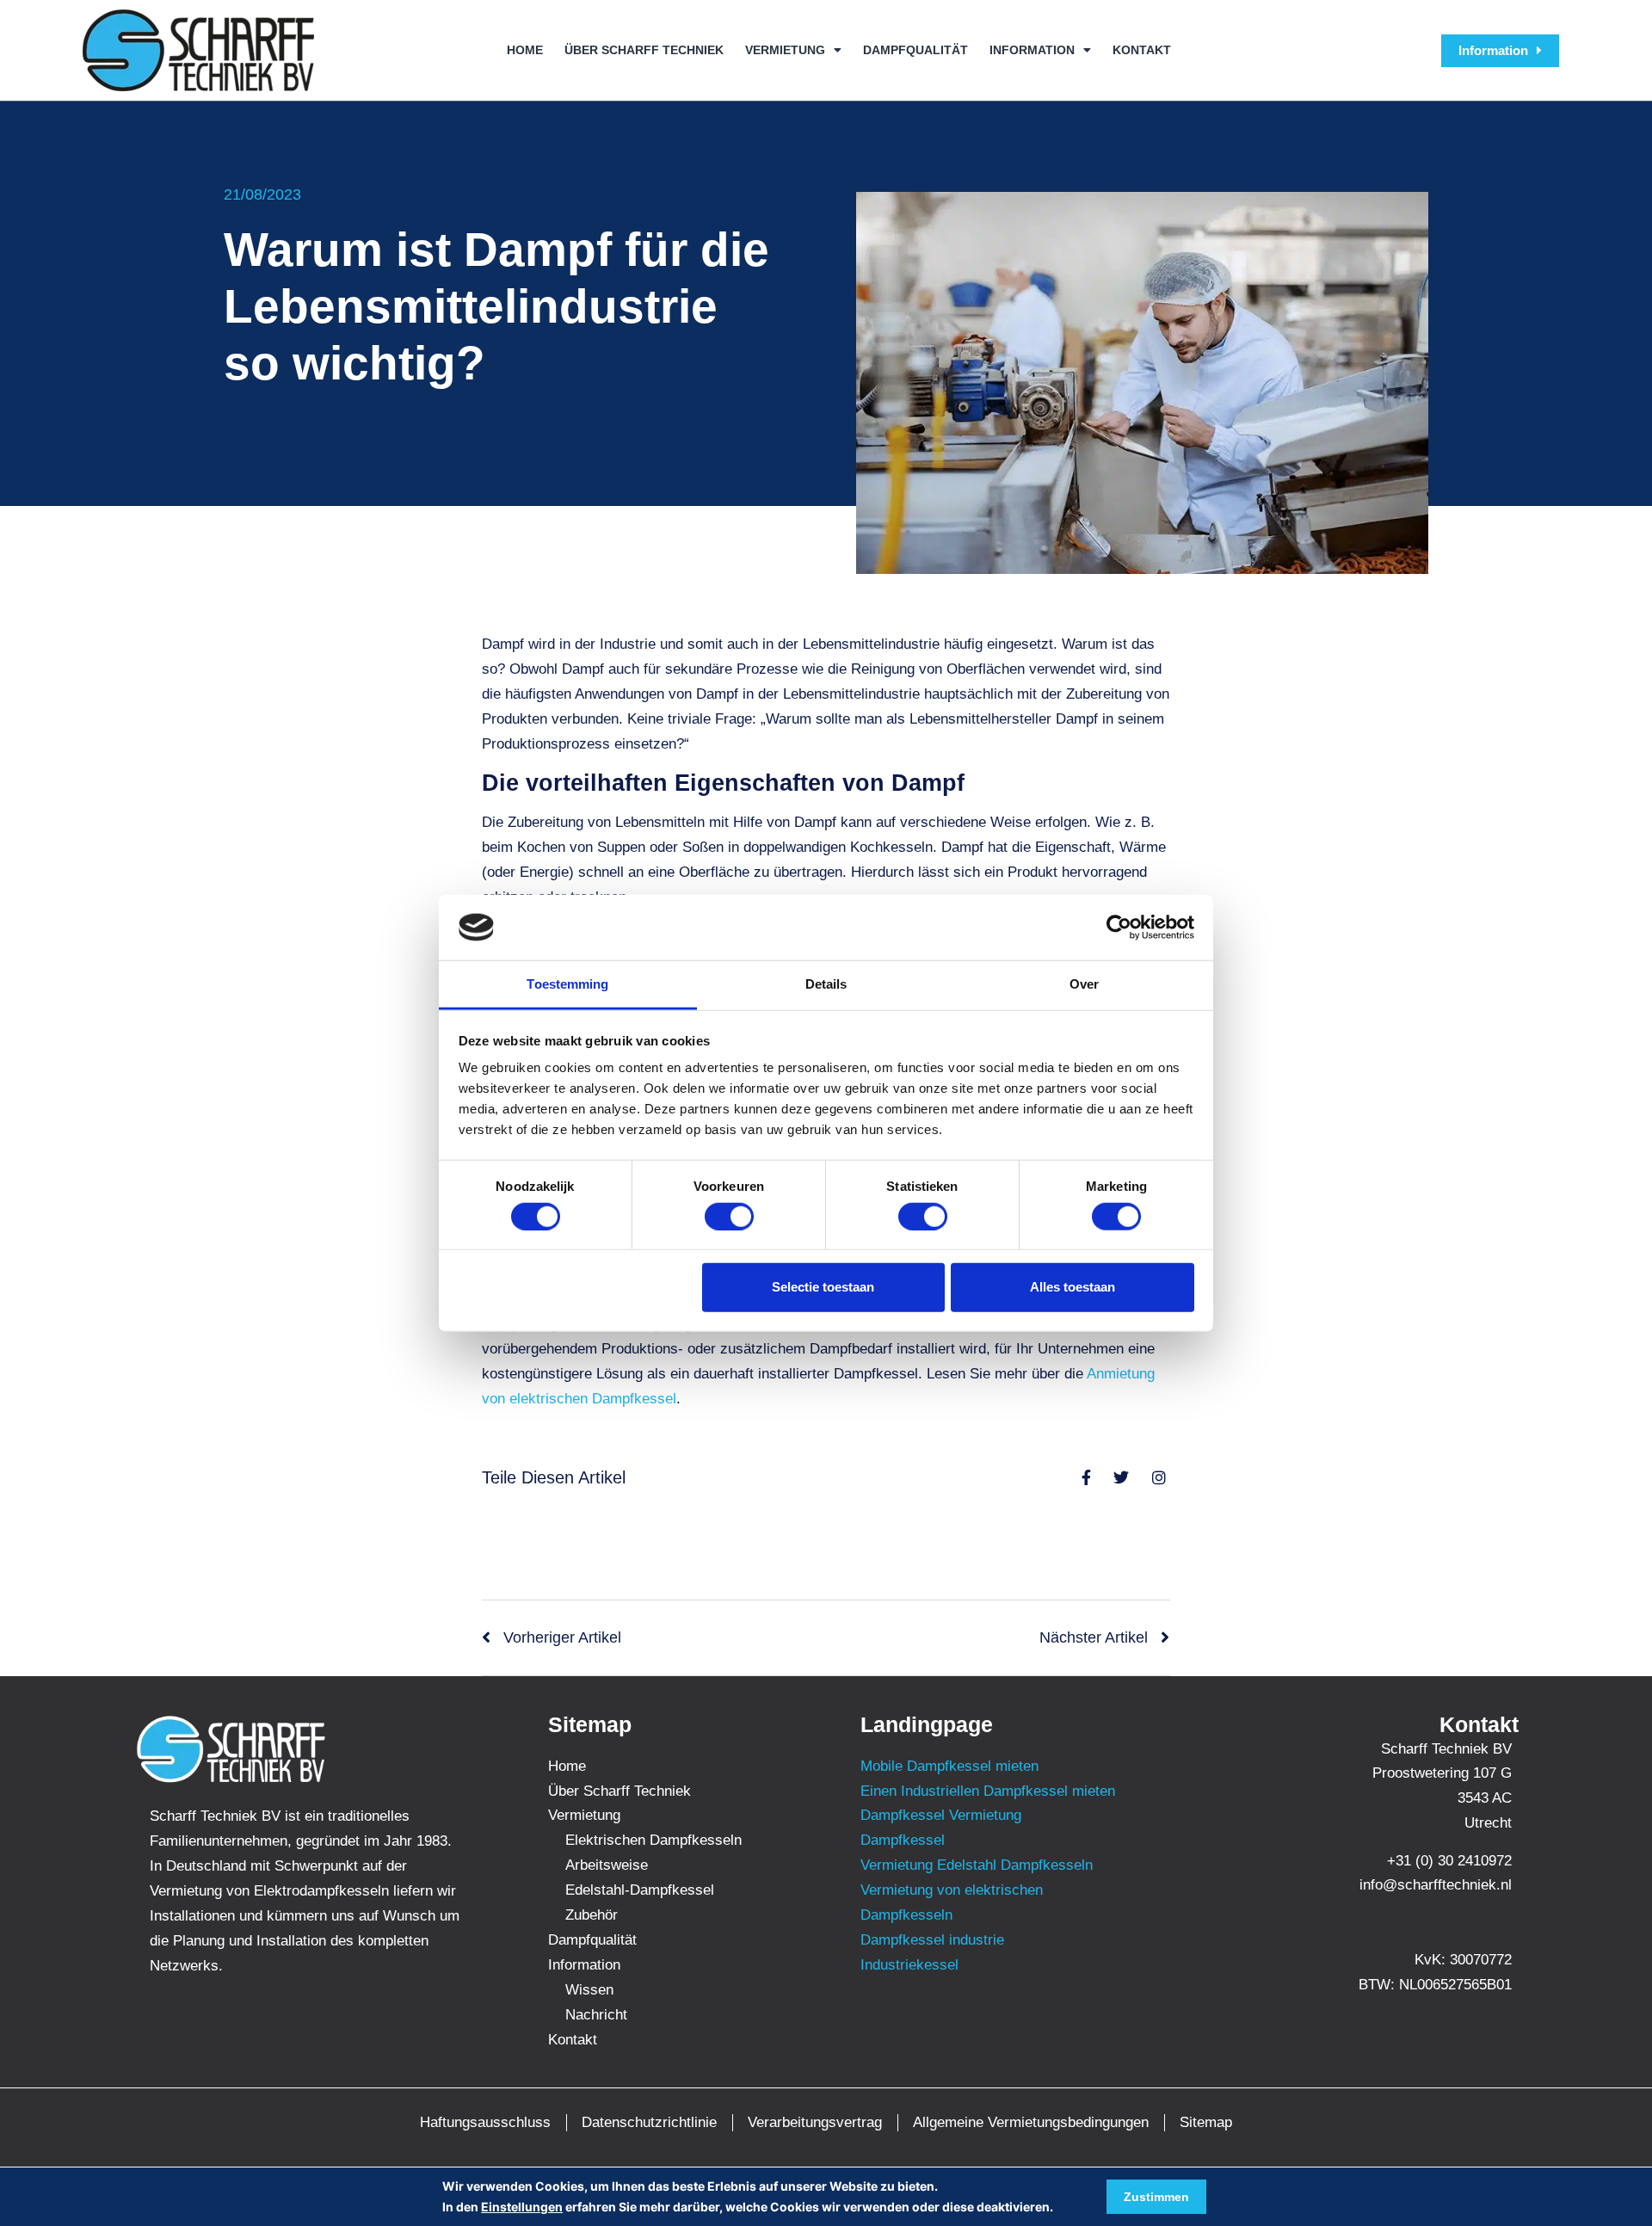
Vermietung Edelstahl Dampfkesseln (977, 1865)
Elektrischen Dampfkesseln (653, 1840)
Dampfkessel (903, 1840)
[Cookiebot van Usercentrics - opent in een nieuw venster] (1119, 928)
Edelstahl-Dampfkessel (640, 1890)
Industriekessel (909, 1965)
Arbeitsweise (607, 1865)
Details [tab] (826, 984)
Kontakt (1142, 50)
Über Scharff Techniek (644, 50)
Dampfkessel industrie (932, 1940)
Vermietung (785, 50)
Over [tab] (1084, 984)
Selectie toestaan (823, 1287)
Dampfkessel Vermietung (941, 1815)
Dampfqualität (915, 50)
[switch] (729, 1216)
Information (1032, 50)
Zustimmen (1156, 2197)
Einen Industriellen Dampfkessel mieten (988, 1791)
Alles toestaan (1073, 1287)
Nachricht (596, 2015)
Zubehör (592, 1915)
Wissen (589, 1990)
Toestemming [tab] (567, 984)
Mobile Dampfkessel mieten (949, 1766)
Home (525, 50)
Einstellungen (522, 2207)
